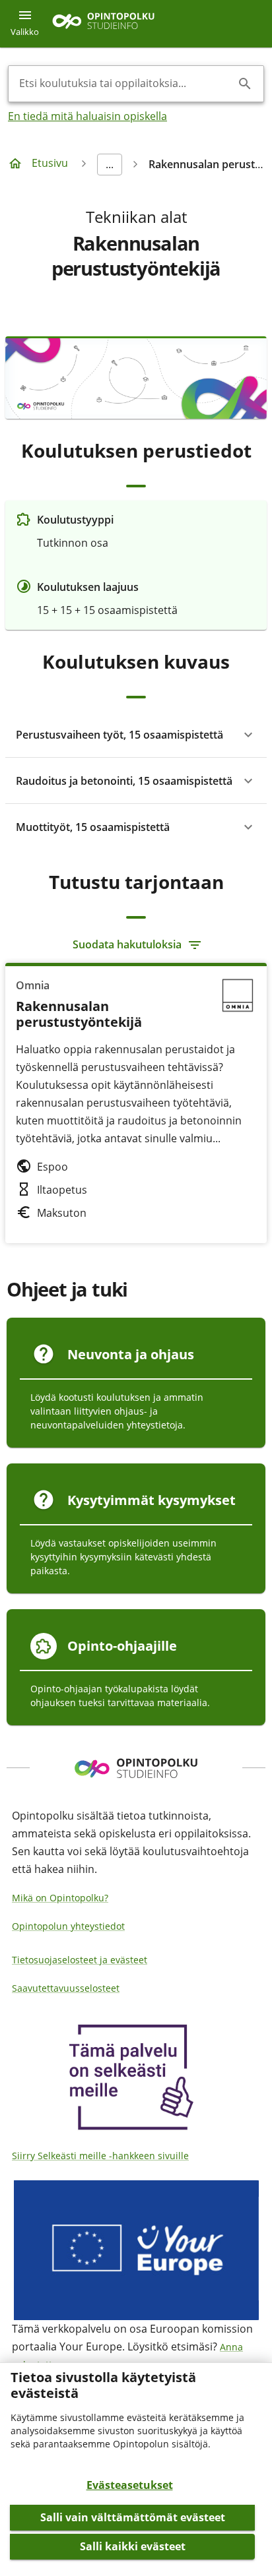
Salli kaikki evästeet (133, 2546)
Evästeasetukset (130, 2485)
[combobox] (125, 84)
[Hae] (245, 84)
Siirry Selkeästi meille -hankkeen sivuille (100, 2156)
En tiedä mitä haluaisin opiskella (87, 116)
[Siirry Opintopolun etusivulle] (103, 24)
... (110, 164)
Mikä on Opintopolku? (60, 1898)
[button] (136, 735)
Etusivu (50, 163)
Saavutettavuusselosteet (66, 1988)
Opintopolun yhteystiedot (68, 1926)
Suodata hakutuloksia (127, 944)
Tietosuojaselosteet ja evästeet (80, 1960)
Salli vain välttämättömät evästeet (133, 2517)
